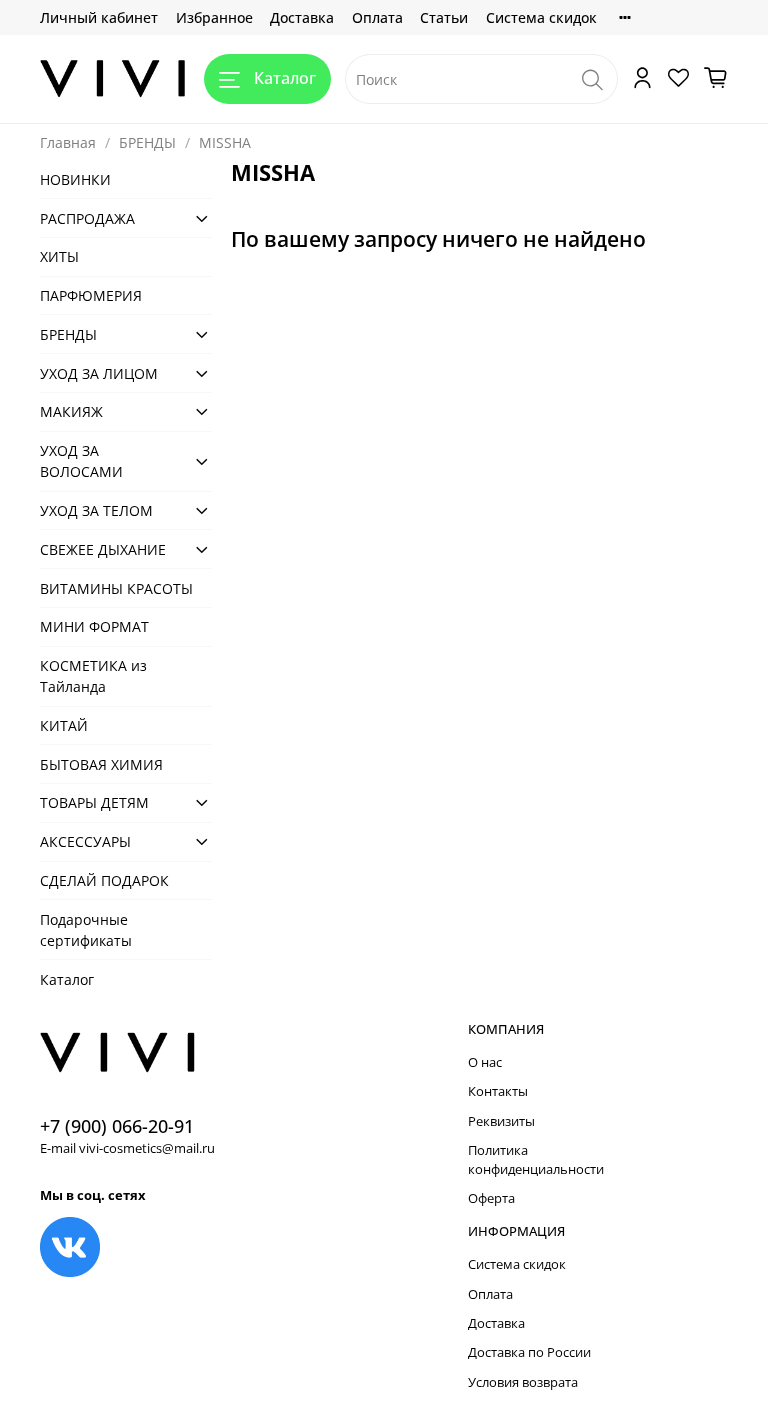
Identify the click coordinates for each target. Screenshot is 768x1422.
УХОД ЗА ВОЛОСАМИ (81, 461)
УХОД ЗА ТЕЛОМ (96, 510)
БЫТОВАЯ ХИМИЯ (101, 764)
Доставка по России (529, 1352)
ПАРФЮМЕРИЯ (91, 295)
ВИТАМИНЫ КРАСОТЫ (116, 588)
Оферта (491, 1198)
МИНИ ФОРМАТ (94, 626)
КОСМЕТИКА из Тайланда (93, 676)
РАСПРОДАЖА (87, 218)
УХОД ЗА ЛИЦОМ (99, 373)
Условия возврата (523, 1382)
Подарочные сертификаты (86, 930)
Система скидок (541, 17)
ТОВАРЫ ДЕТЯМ (94, 802)
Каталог (285, 78)
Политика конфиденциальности (536, 1160)
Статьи (444, 17)
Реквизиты (501, 1121)
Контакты (498, 1091)
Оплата (377, 17)
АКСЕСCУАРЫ (85, 841)
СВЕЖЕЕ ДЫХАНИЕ (103, 549)
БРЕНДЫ (147, 142)
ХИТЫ (59, 256)
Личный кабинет (99, 17)
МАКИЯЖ (71, 411)
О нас (485, 1062)
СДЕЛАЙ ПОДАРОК (104, 880)
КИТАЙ (64, 725)
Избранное (214, 17)
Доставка (302, 17)
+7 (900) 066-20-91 (117, 1126)
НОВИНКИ (75, 179)
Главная (68, 142)
